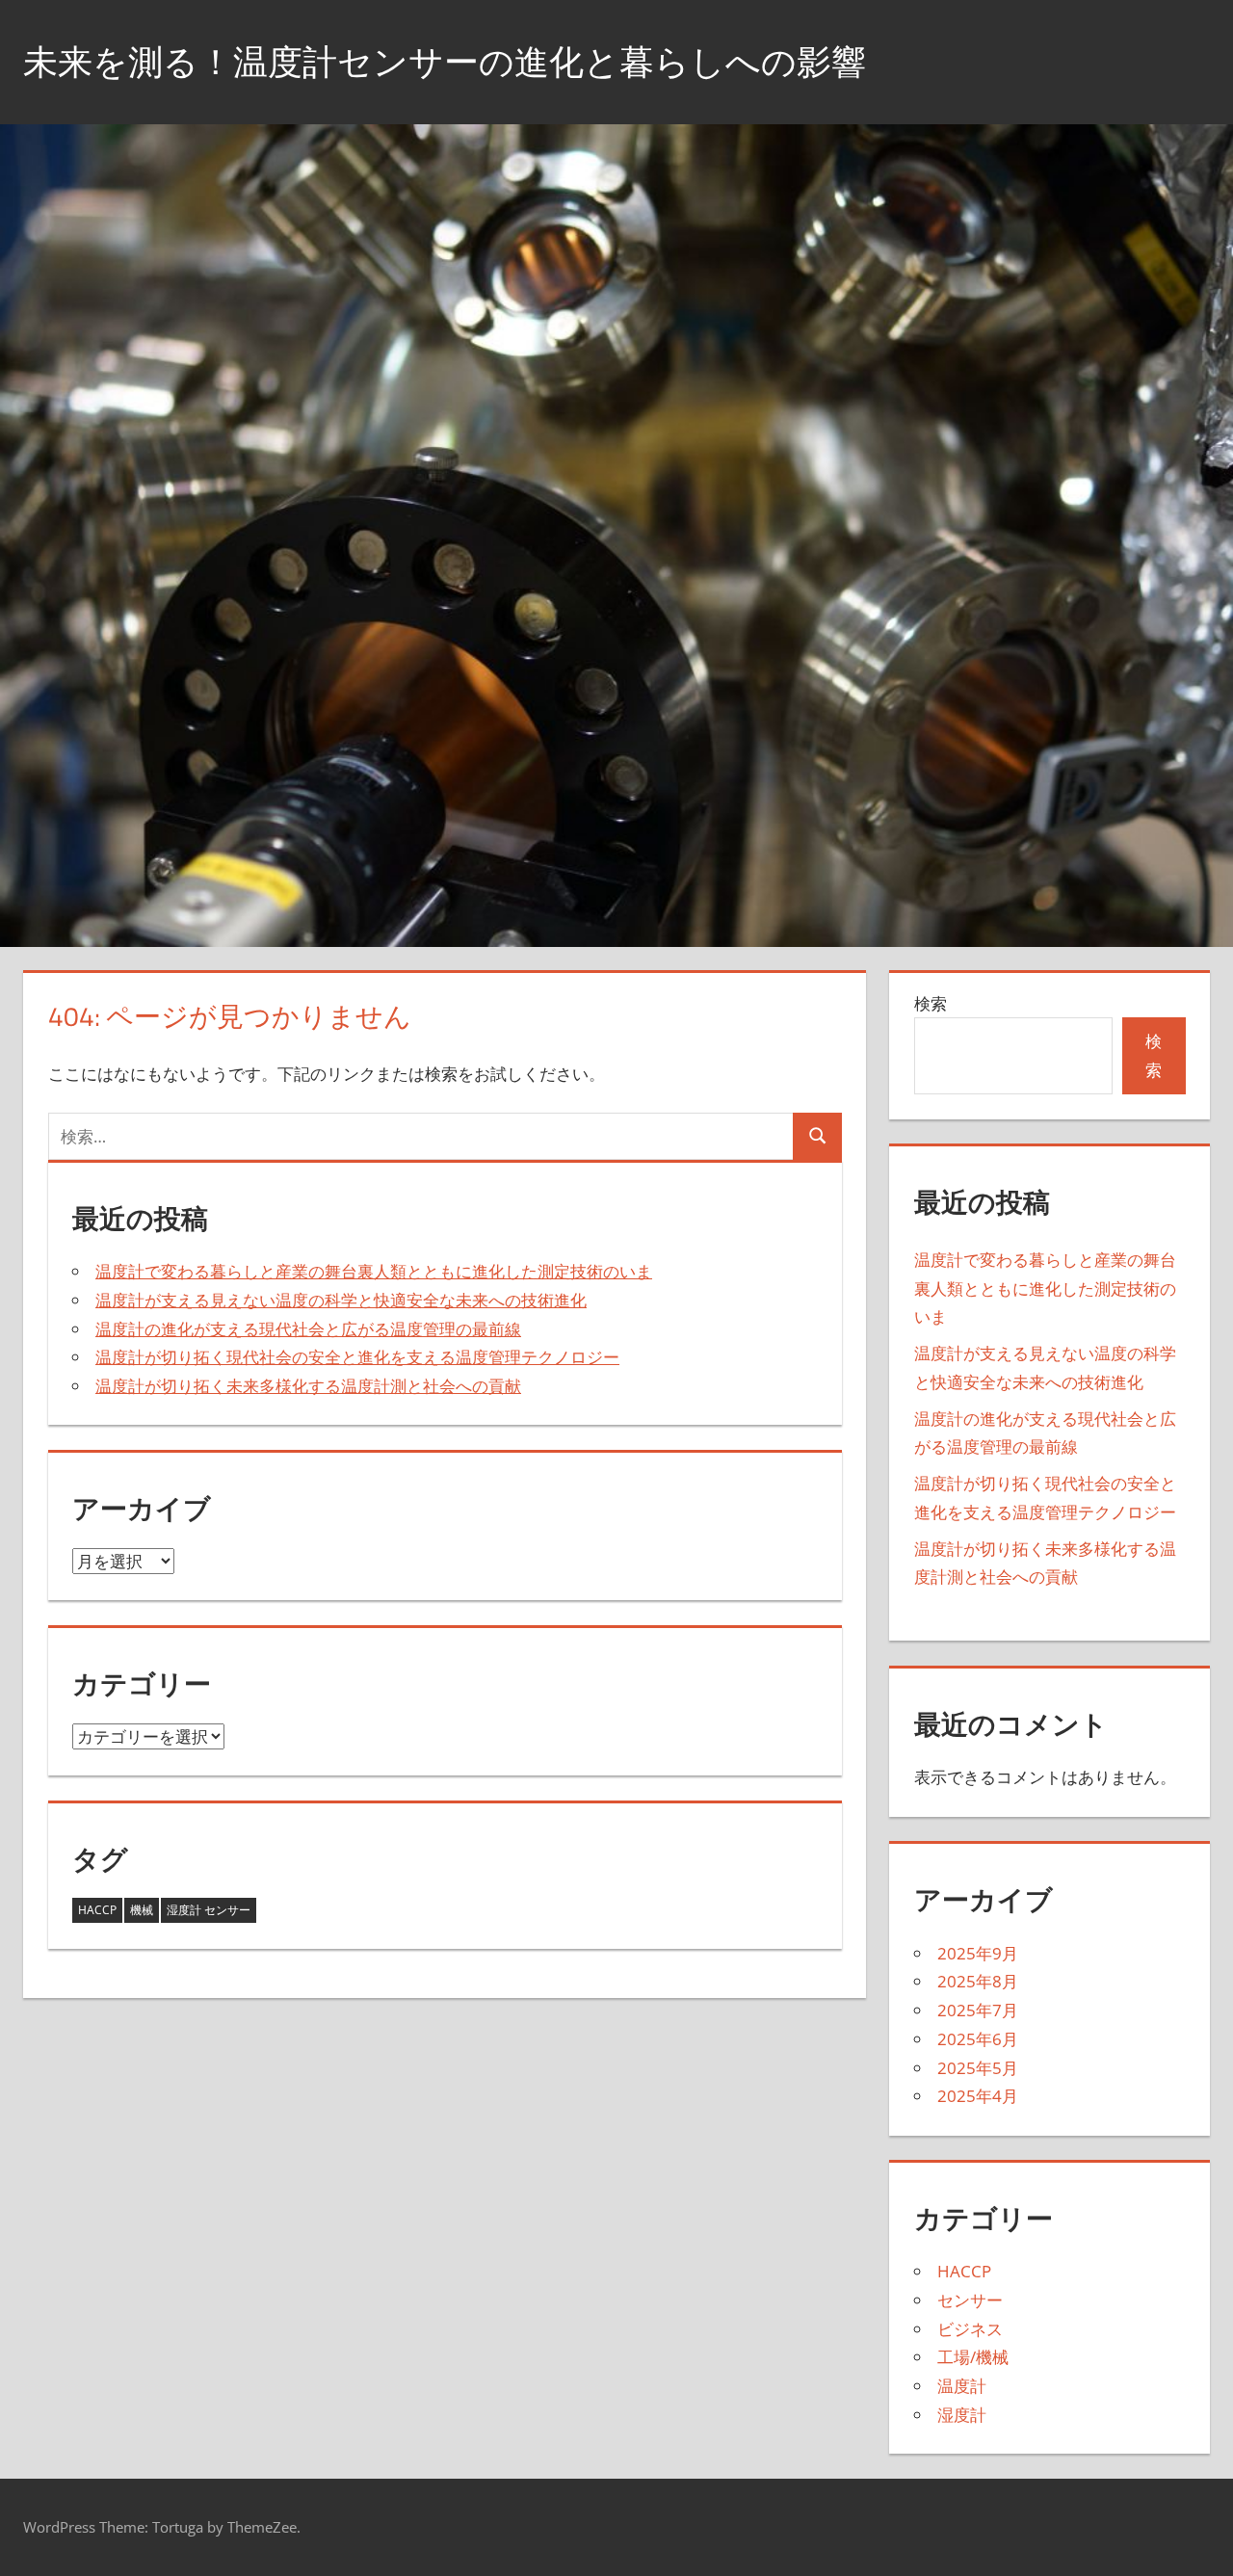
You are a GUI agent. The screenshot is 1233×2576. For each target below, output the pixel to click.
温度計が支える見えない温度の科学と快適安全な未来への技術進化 (341, 1300)
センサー (970, 2300)
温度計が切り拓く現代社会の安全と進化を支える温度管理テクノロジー (357, 1357)
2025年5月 (978, 2068)
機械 (142, 1910)
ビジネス (970, 2329)
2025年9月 (978, 1953)
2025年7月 (978, 2010)
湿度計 (962, 2415)
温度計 (962, 2386)
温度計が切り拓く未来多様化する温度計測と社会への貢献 (308, 1386)
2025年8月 (978, 1981)
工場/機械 (973, 2357)
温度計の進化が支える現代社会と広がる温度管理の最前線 (308, 1329)
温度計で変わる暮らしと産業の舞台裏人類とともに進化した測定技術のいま (374, 1271)
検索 (931, 1003)
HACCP (97, 1910)
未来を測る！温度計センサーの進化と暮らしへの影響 (445, 61)
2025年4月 (978, 2096)
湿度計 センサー (209, 1910)
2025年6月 (978, 2039)
